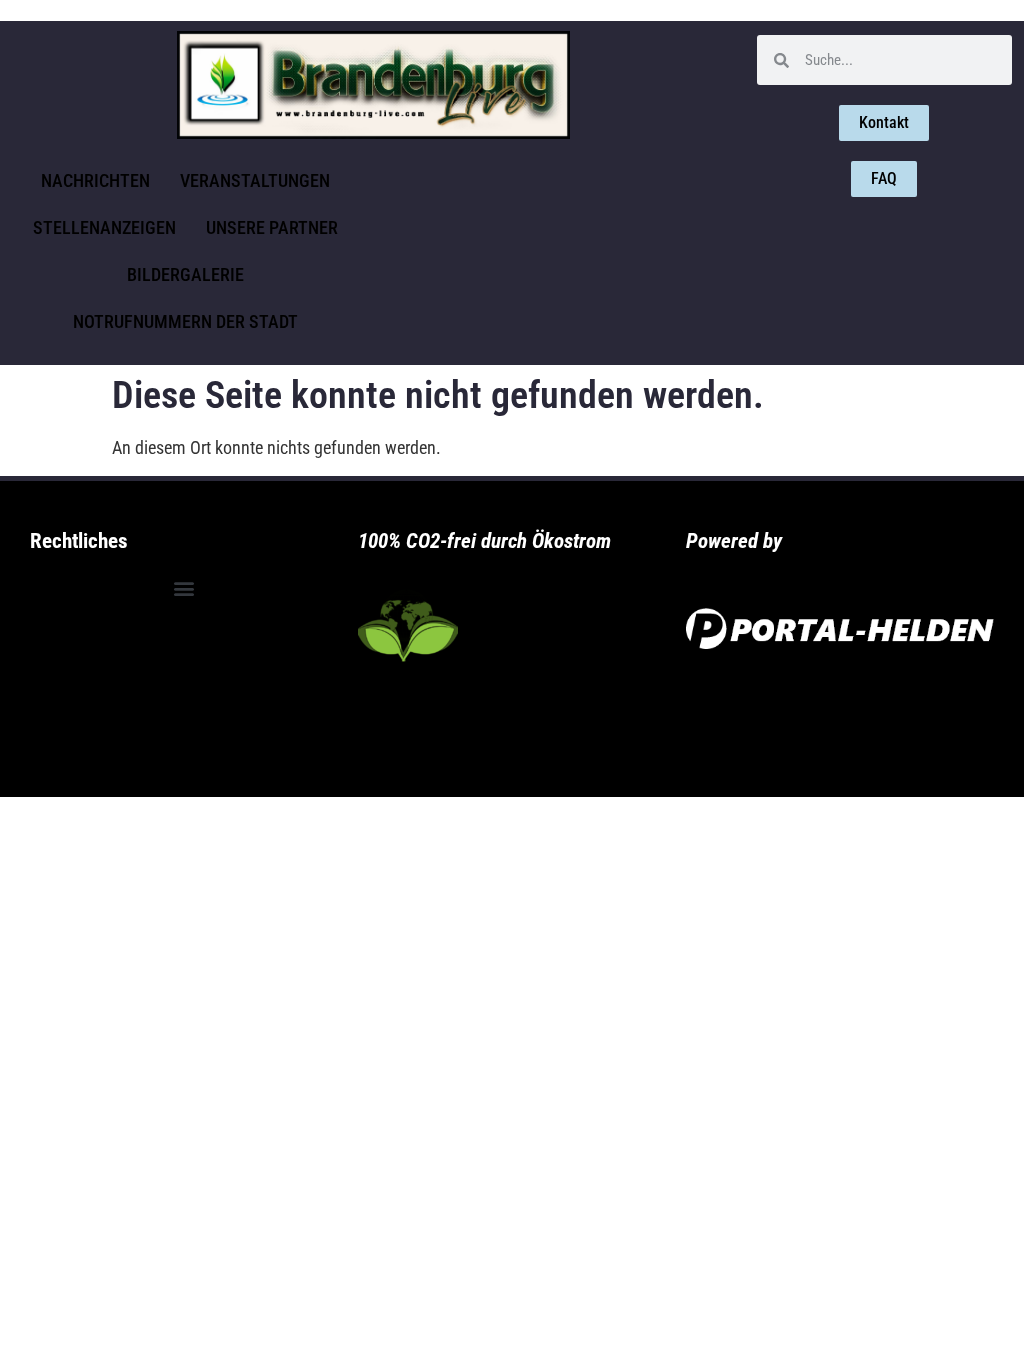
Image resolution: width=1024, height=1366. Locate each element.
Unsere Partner (272, 227)
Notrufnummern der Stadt (185, 321)
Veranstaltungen (255, 180)
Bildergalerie (185, 274)
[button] (183, 588)
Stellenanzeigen (104, 227)
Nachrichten (95, 180)
